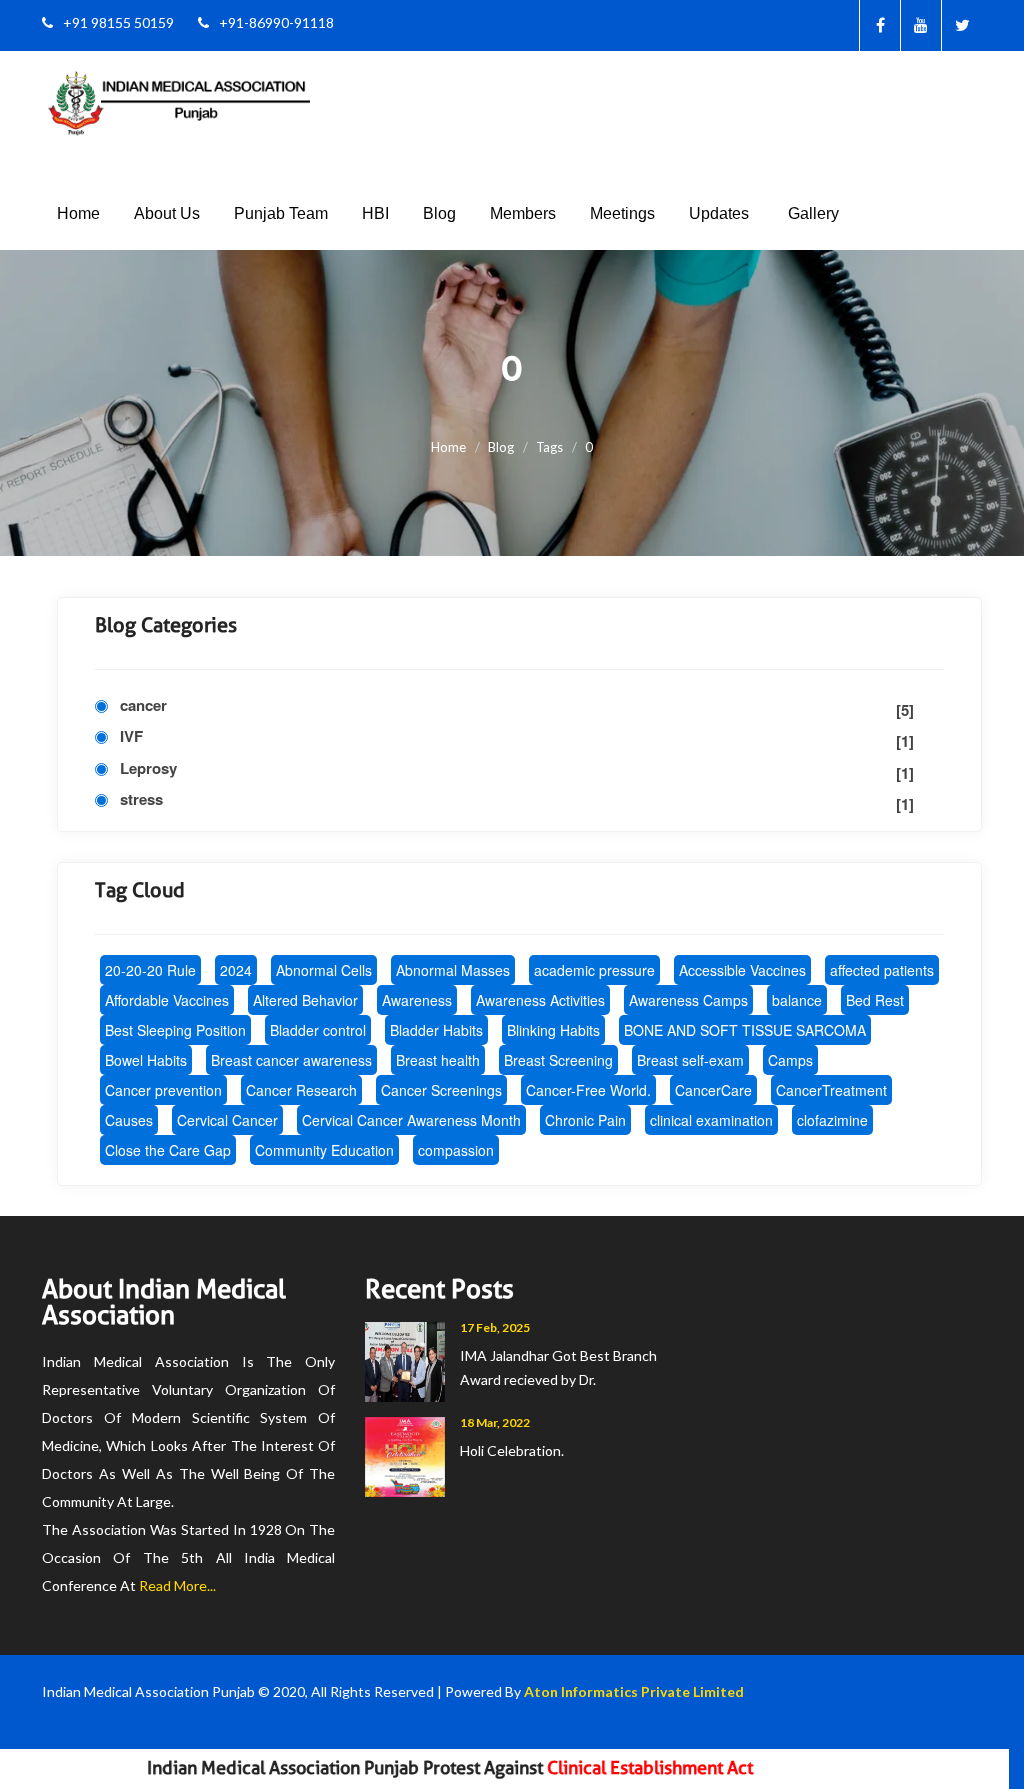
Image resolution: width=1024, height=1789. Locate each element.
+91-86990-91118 (276, 22)
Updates (719, 214)
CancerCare (713, 1090)
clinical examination (711, 1120)
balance (797, 1000)
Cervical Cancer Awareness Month (411, 1120)
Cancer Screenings (441, 1090)
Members (523, 214)
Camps (790, 1060)
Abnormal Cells (324, 970)
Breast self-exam (690, 1060)
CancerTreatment (831, 1090)
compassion (456, 1150)
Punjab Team (281, 214)
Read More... (177, 1585)
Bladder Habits (436, 1030)
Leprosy (517, 770)
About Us (167, 214)
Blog (439, 214)
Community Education (324, 1150)
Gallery (813, 214)
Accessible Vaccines (742, 970)
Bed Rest (875, 1000)
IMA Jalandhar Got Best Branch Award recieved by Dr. (558, 1367)
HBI (375, 214)
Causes (129, 1120)
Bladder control (318, 1030)
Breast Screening (558, 1060)
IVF (517, 738)
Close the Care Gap (168, 1150)
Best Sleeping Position (175, 1030)
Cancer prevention (163, 1090)
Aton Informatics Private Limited (634, 1691)
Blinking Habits (553, 1030)
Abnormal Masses (453, 970)
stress (517, 801)
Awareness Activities (540, 1000)
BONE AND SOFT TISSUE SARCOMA (745, 1030)
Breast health (438, 1060)
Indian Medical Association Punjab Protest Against (420, 1768)
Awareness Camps (688, 1000)
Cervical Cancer (227, 1120)
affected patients (882, 970)
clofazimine (832, 1120)
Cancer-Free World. (588, 1090)
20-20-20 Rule (150, 970)
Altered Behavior (305, 1000)
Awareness (417, 1000)
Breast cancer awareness (291, 1060)
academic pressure (594, 970)
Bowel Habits (146, 1060)
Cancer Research (301, 1090)
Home (78, 214)
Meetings (622, 214)
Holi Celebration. (512, 1450)
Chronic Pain (585, 1120)
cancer (517, 707)
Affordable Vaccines (167, 1000)
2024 (236, 970)
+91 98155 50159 (118, 22)
